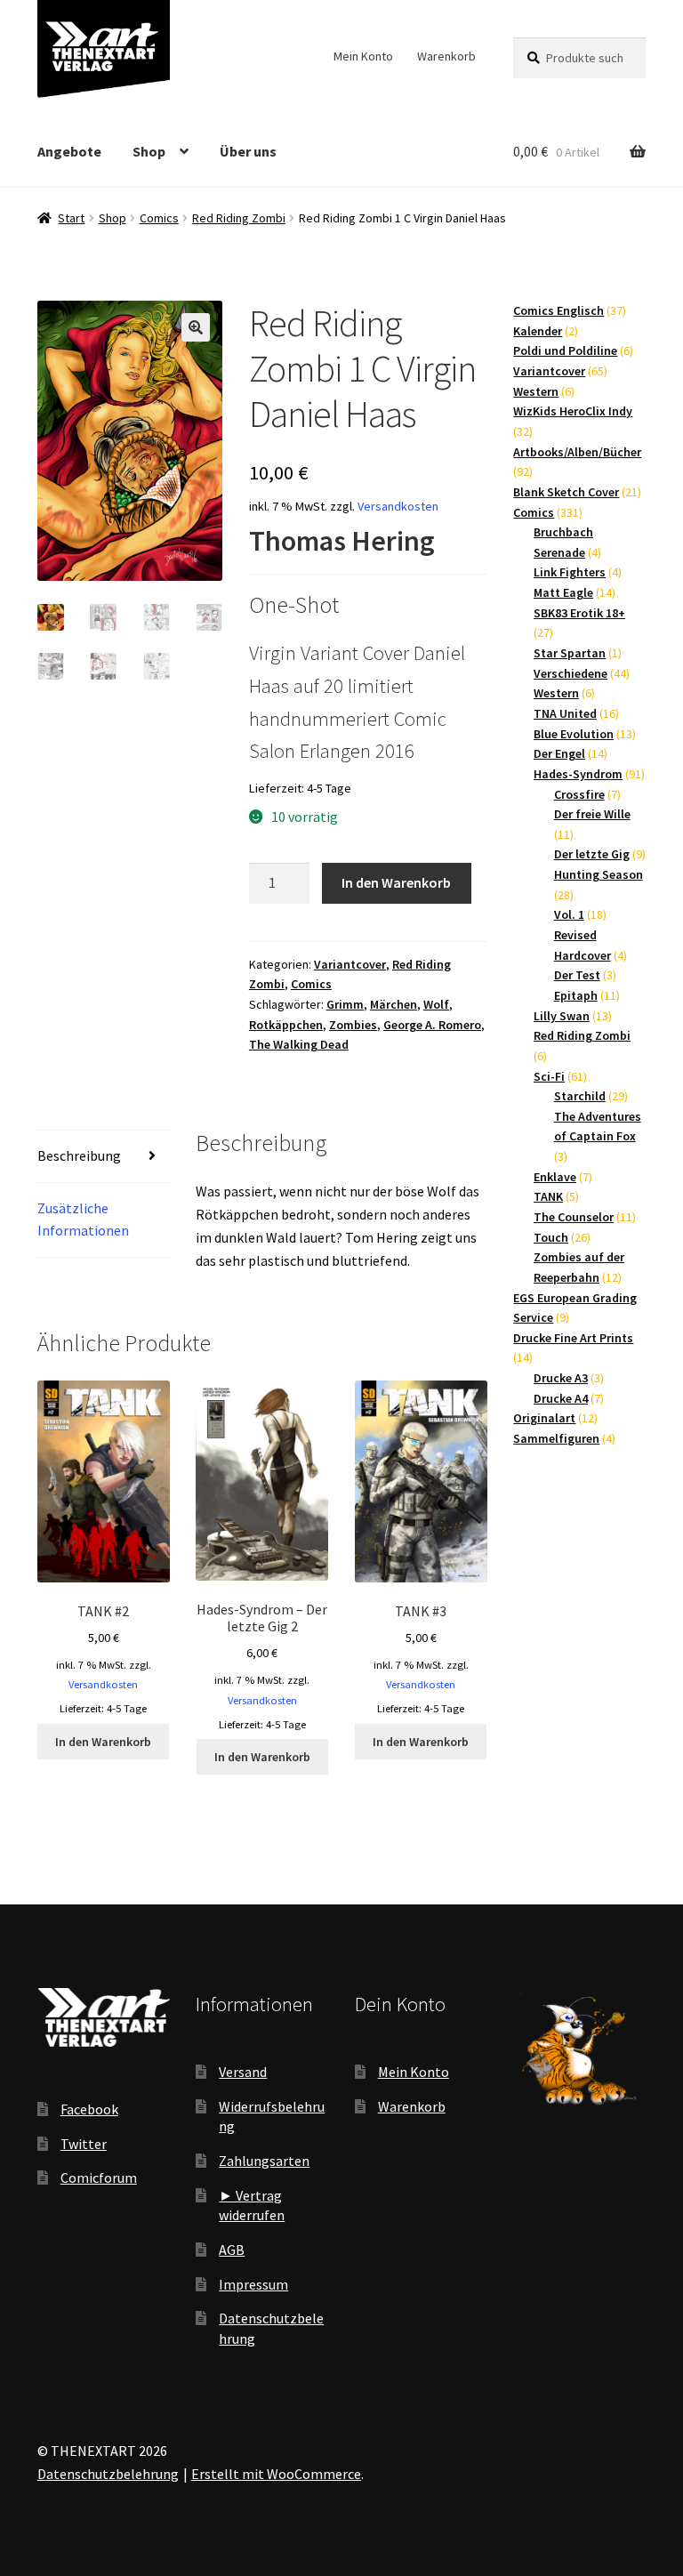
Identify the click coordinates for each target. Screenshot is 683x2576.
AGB (232, 2250)
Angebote (69, 151)
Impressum (253, 2284)
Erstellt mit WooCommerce (276, 2474)
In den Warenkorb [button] (103, 1742)
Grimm (345, 1004)
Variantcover (350, 964)
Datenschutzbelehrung (108, 2474)
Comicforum (99, 2178)
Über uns (248, 151)
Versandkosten (398, 506)
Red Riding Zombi (239, 218)
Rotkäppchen (286, 1025)
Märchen (394, 1004)
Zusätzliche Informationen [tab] (83, 1220)
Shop (149, 151)
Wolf (436, 1004)
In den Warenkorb (396, 882)
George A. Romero (432, 1025)
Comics (159, 218)
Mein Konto (363, 56)
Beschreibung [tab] (79, 1155)
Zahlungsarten (264, 2161)
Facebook (89, 2109)
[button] (196, 327)
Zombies (353, 1025)
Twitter (84, 2144)
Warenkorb (446, 56)
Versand (243, 2072)
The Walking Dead (299, 1044)
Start (71, 218)
